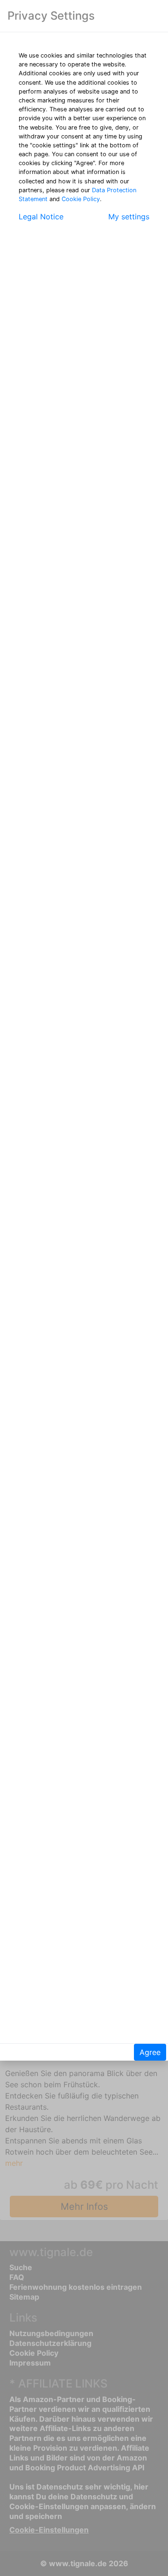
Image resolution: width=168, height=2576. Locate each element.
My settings (129, 217)
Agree (150, 2052)
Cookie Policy (81, 199)
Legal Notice (41, 217)
